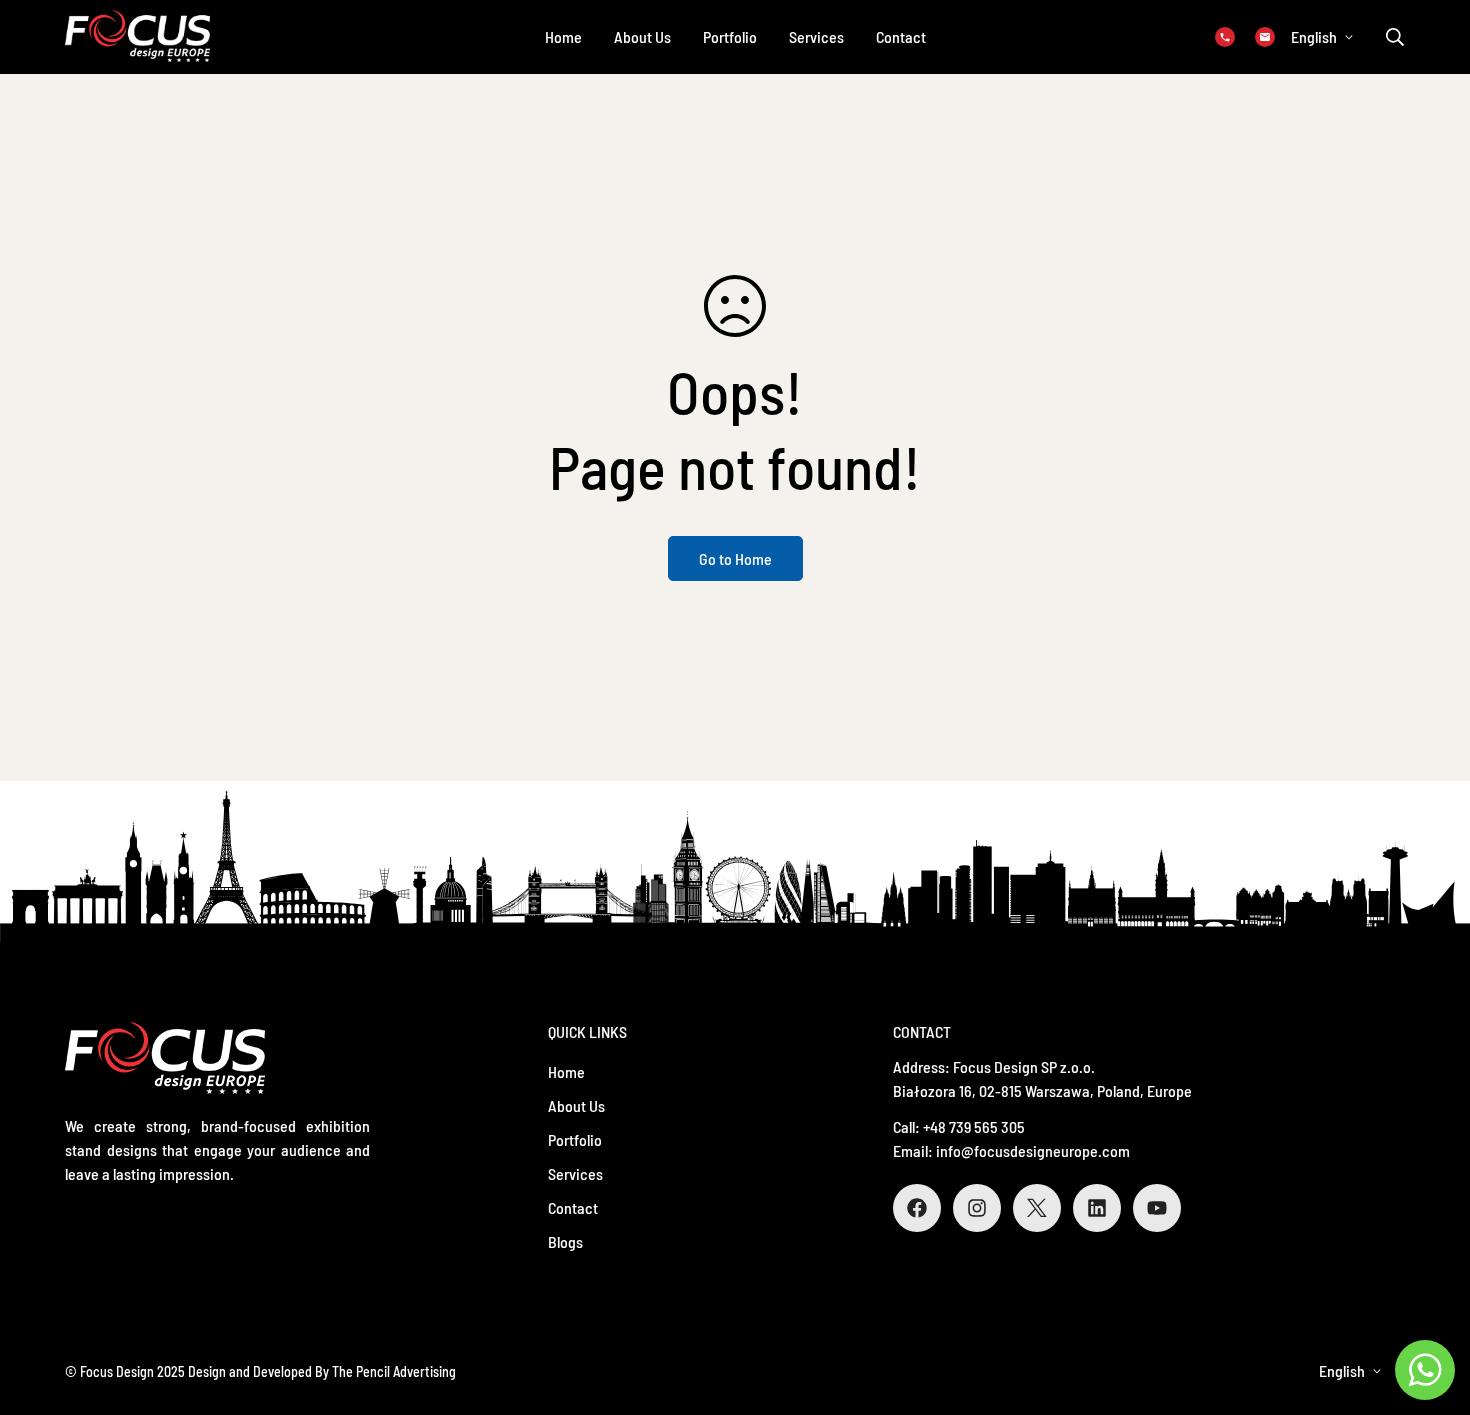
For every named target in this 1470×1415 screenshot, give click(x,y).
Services (816, 36)
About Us (642, 36)
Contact (901, 36)
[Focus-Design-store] (137, 37)
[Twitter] (1037, 1208)
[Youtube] (1157, 1208)
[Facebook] (917, 1208)
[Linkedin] (1097, 1208)
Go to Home (735, 558)
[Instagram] (977, 1208)
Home (563, 36)
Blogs (565, 1241)
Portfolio (730, 36)
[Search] (1395, 37)
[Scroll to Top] (1431, 1306)
